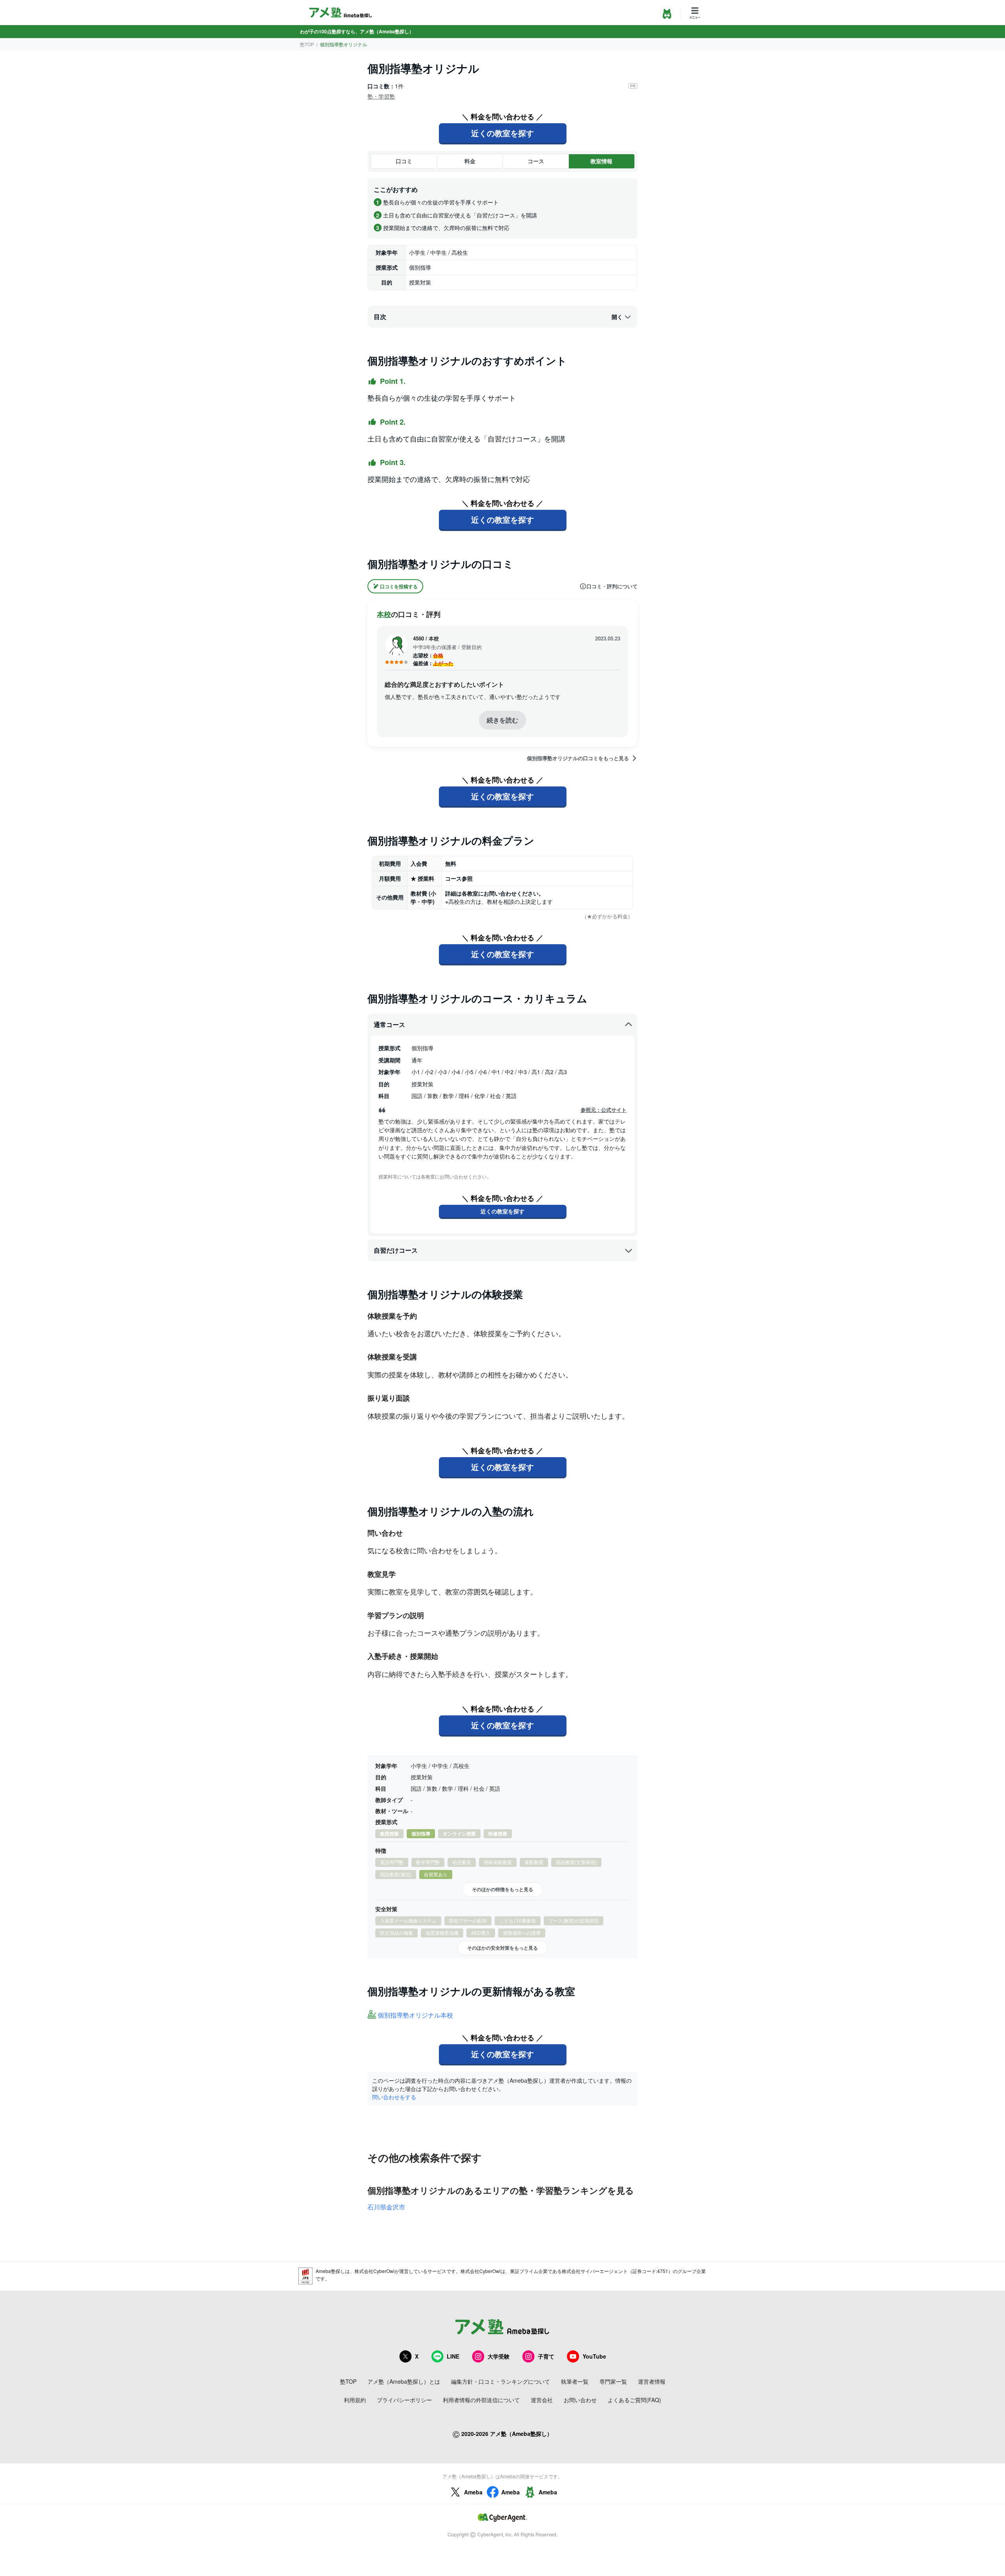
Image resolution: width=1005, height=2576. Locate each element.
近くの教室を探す (502, 133)
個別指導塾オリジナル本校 (415, 2015)
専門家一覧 (613, 2381)
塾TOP (307, 44)
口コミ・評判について (612, 586)
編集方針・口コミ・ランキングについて (501, 2381)
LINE (453, 2356)
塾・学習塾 (381, 96)
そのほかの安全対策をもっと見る (502, 1948)
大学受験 (499, 2356)
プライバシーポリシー (404, 2400)
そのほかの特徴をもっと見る (502, 1889)
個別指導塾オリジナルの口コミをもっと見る (578, 758)
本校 (384, 614)
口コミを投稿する (399, 586)
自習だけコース (396, 1250)
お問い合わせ (580, 2400)
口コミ (404, 161)
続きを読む (502, 720)
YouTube (594, 2356)
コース (536, 161)
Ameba (473, 2492)
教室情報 (601, 161)
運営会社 (542, 2400)
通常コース (389, 1024)
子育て (546, 2356)
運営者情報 (652, 2381)
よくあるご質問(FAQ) (634, 2400)
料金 (470, 161)
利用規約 (355, 2400)
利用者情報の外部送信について (481, 2400)
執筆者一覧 (575, 2381)
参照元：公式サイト (604, 1110)
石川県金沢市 (386, 2207)
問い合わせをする (394, 2097)
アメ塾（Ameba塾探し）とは (404, 2381)
